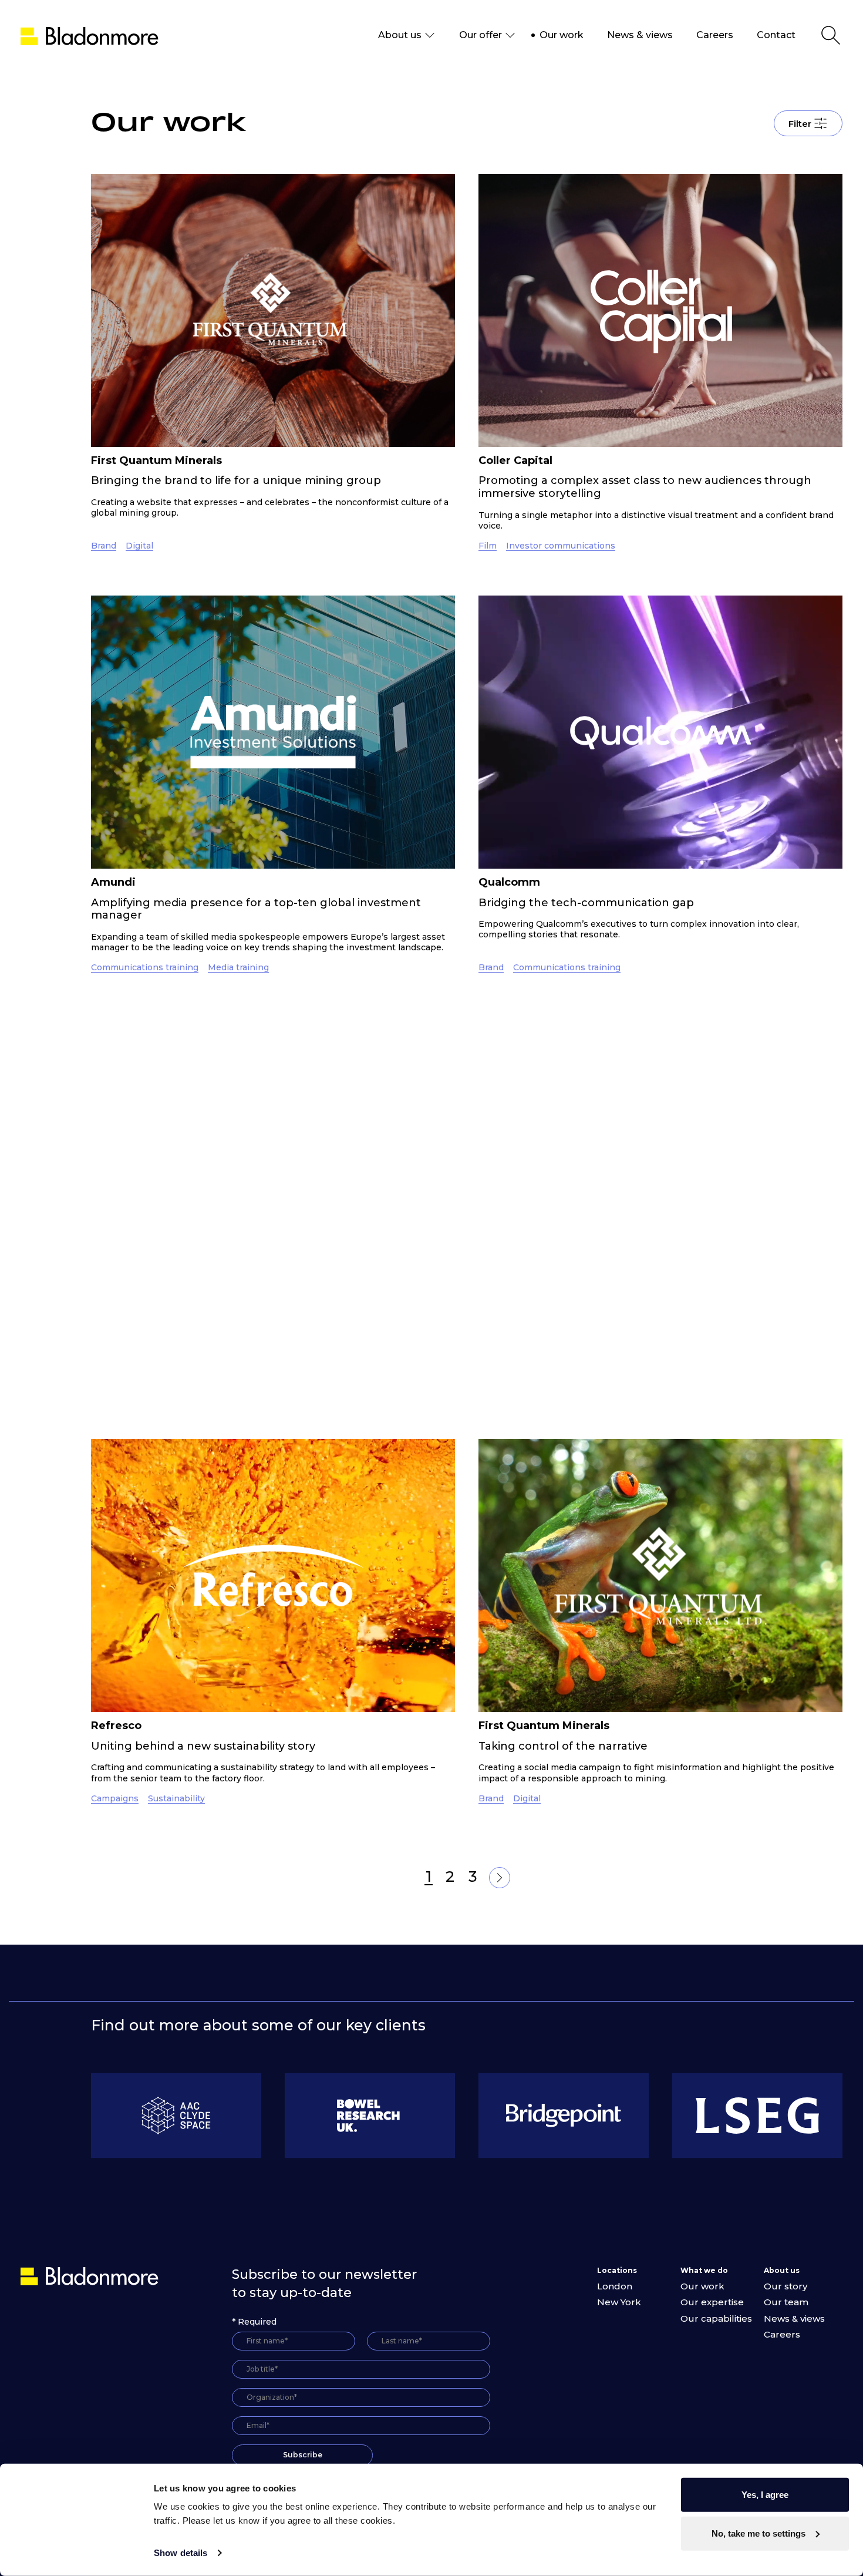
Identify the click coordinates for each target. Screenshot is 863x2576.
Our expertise (712, 2302)
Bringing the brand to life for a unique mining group (236, 480)
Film (488, 546)
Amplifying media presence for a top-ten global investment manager (256, 909)
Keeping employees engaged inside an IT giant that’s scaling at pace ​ (654, 1375)
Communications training (145, 967)
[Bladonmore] (91, 2276)
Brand (104, 546)
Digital (139, 546)
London (615, 2286)
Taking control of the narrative (563, 1746)
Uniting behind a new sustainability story (203, 1746)
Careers (715, 35)
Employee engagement (645, 1433)
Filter (800, 124)
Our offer (481, 35)
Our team (786, 2302)
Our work (562, 35)
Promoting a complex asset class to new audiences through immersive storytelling (645, 487)
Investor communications (561, 546)
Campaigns (115, 1798)
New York (619, 2302)
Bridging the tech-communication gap (586, 903)
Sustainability (236, 1433)
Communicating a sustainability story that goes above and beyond (252, 1375)
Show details (181, 2553)
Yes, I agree (765, 2495)
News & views (640, 35)
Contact (776, 35)
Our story (786, 2286)
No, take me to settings (759, 2533)
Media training (238, 967)
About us (400, 35)
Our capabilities (716, 2318)
